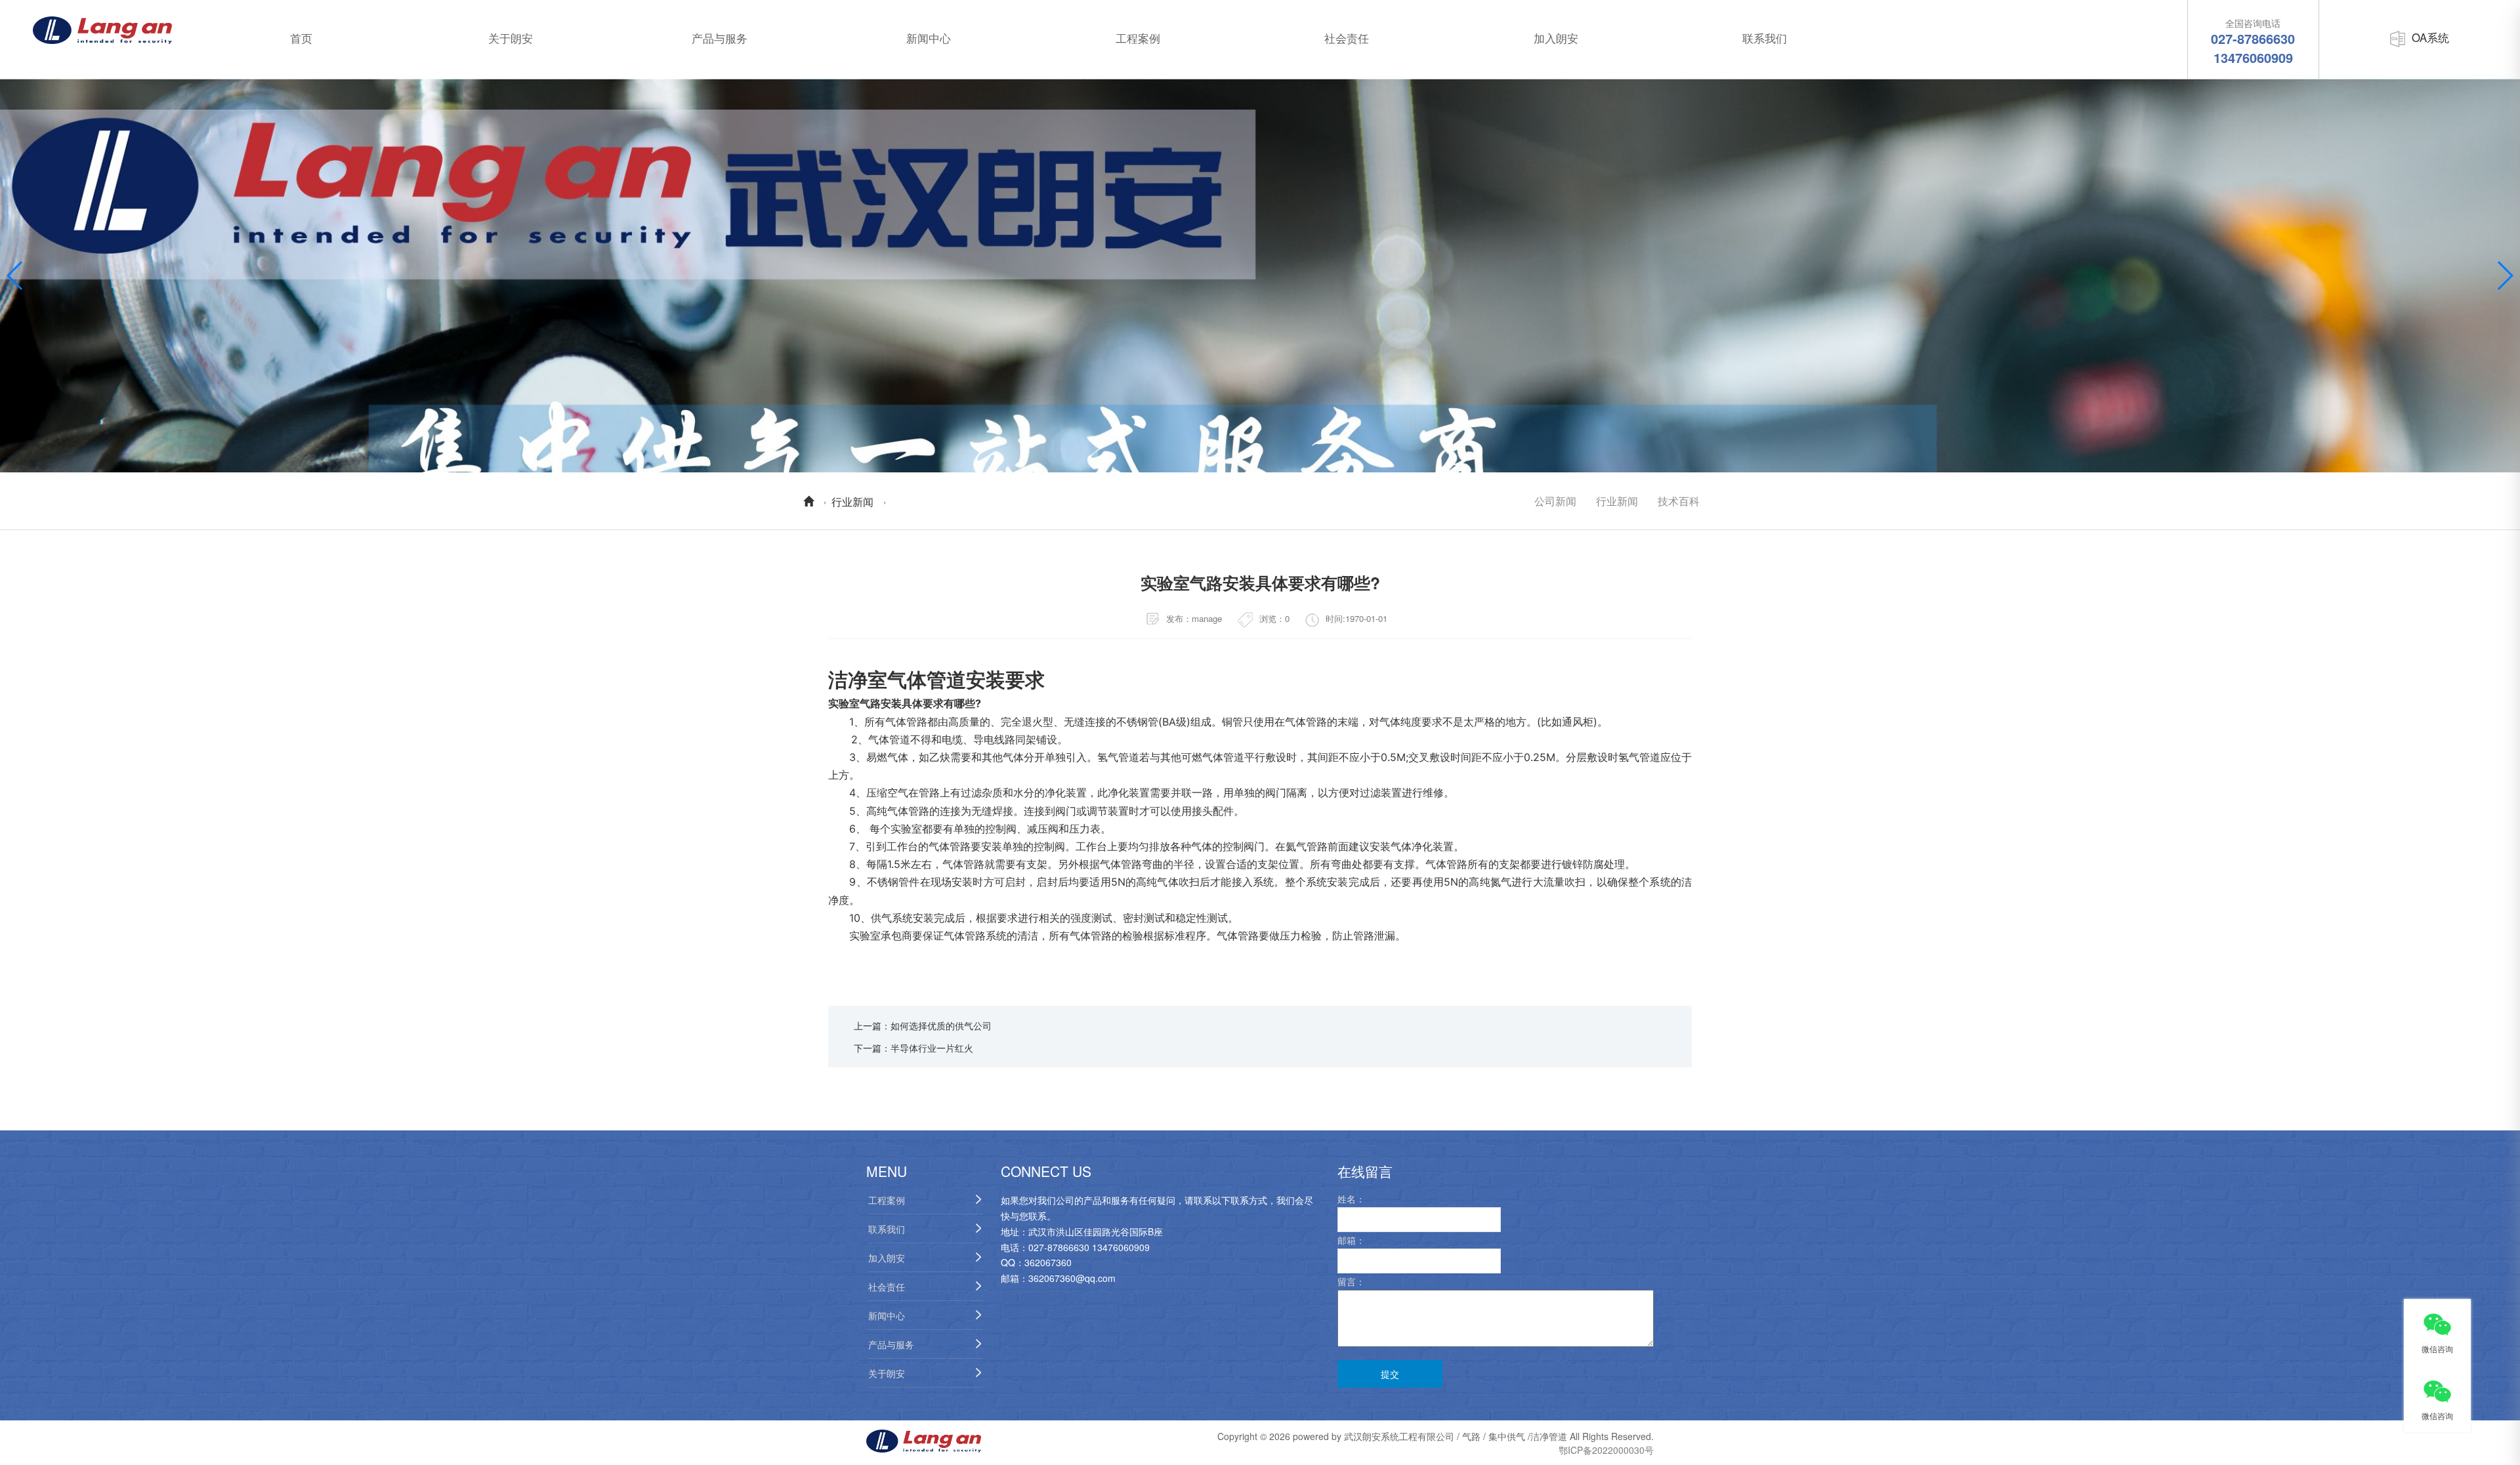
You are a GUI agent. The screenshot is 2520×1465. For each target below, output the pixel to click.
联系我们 (1765, 38)
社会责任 (1347, 38)
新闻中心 (929, 38)
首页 (301, 38)
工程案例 (1138, 38)
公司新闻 (1555, 501)
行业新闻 (852, 501)
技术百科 (1679, 501)
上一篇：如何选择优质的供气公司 (923, 1025)
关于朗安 (511, 38)
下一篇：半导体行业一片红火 (913, 1048)
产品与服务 (720, 38)
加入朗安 (1556, 38)
